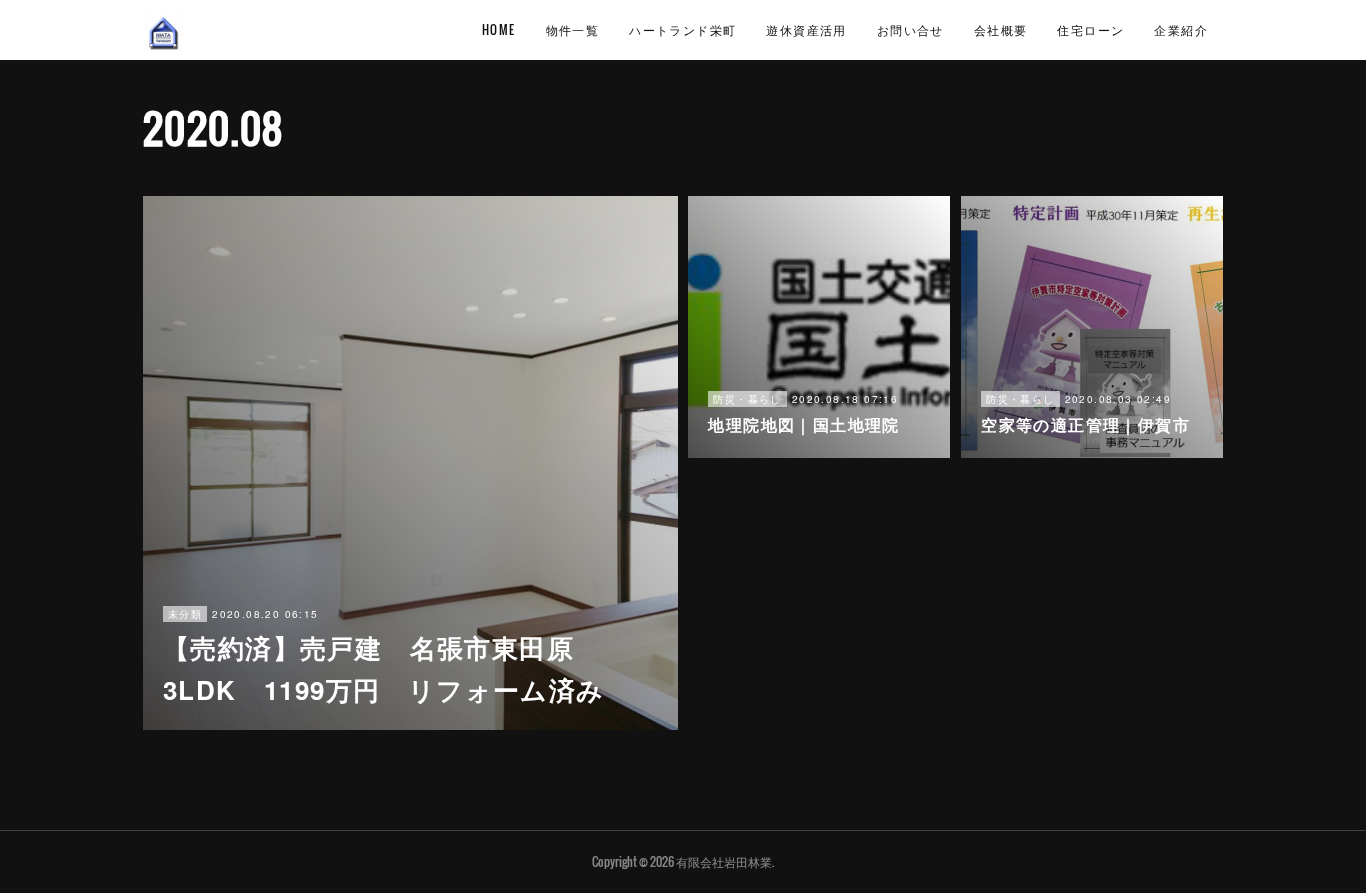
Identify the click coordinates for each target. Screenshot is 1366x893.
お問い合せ (910, 29)
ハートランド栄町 (682, 29)
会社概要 (1001, 29)
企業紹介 (1181, 29)
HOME (499, 29)
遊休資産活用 (806, 29)
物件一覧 (573, 29)
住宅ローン (1090, 29)
